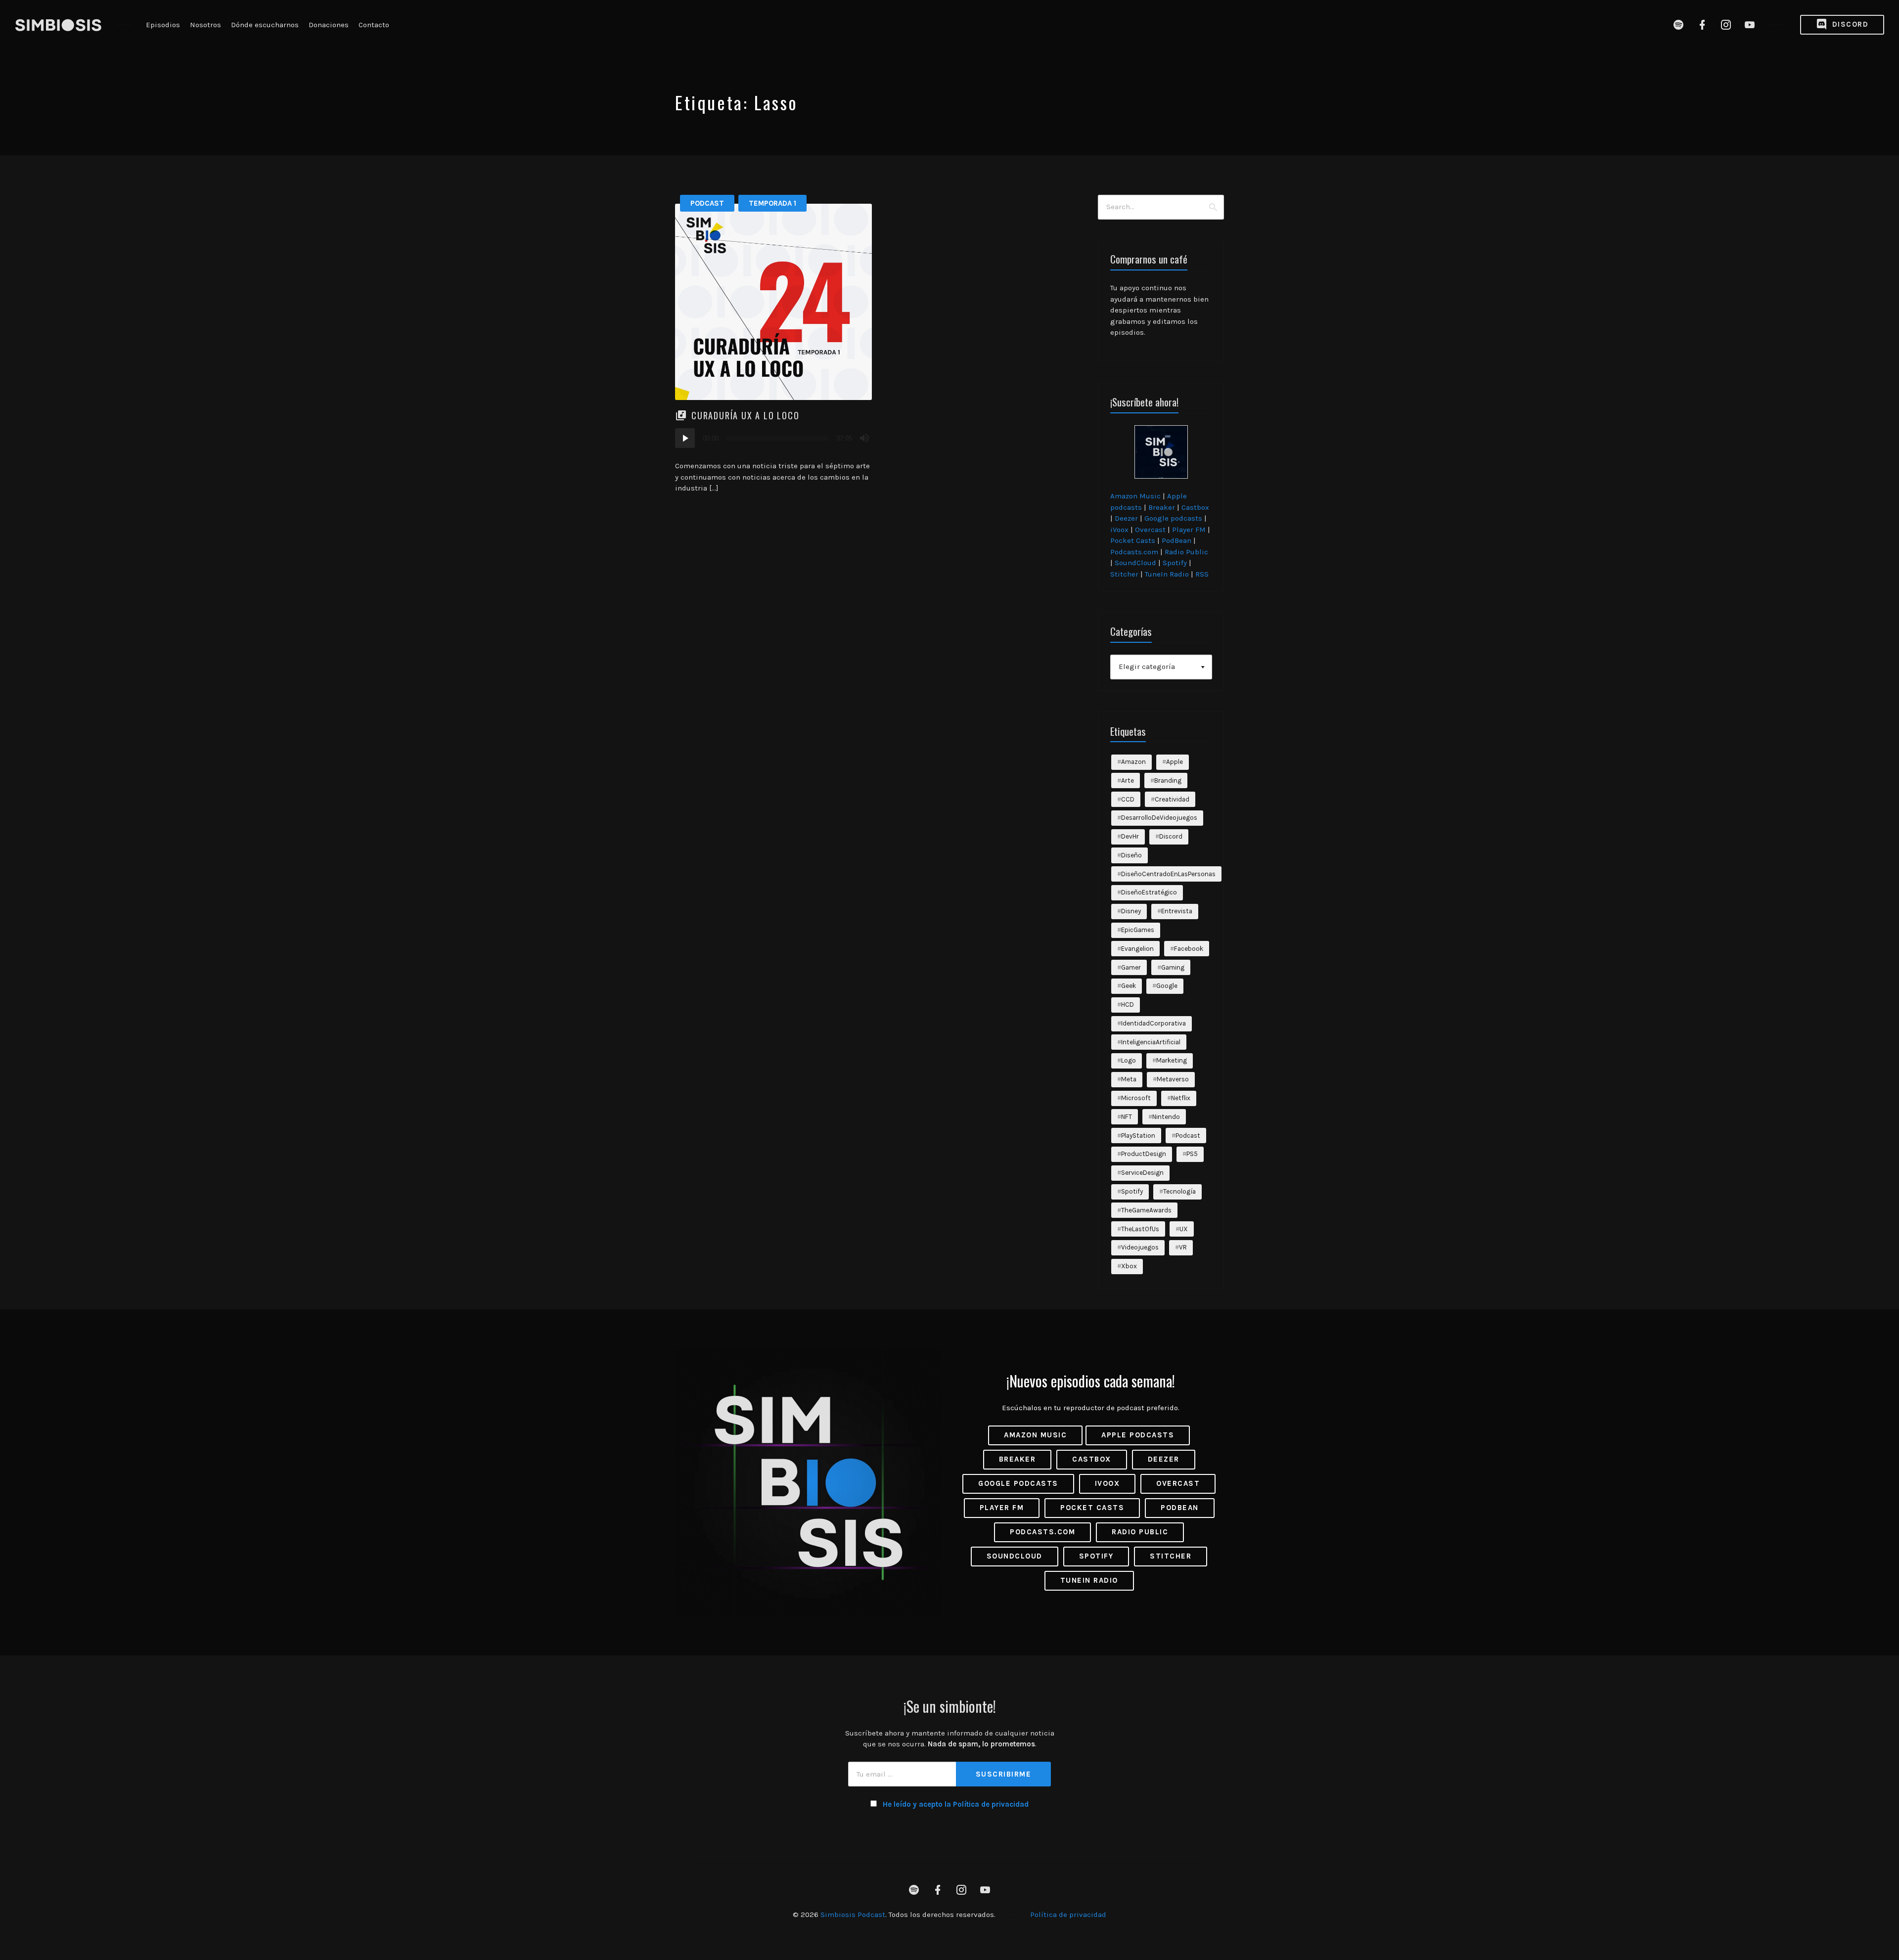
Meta (1129, 1079)
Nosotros (205, 25)
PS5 (1192, 1154)
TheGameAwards (1146, 1210)
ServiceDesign (1142, 1173)
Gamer (1131, 967)
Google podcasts (1173, 518)
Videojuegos (1140, 1247)
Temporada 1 (772, 203)
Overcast (1150, 530)
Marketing (1172, 1060)
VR (1183, 1247)
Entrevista (1177, 911)
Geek (1129, 986)
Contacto (374, 25)
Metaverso (1173, 1079)
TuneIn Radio (1167, 574)
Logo (1129, 1060)
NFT (1127, 1117)
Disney (1131, 911)
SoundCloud (1135, 563)
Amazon (1133, 762)
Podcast (707, 203)
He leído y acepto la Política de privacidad (956, 1804)
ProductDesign (1144, 1154)
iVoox (1119, 530)
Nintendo (1166, 1117)
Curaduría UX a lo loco (746, 415)
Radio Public (1186, 552)
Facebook (1189, 949)
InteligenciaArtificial (1151, 1042)
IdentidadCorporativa (1153, 1023)
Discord (1849, 24)
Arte (1128, 780)
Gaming (1173, 967)
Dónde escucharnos (265, 25)
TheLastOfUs (1140, 1229)
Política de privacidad (1068, 1915)
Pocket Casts (1133, 540)
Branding (1168, 780)
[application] (773, 438)
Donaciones (329, 25)
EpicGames (1138, 930)
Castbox (1195, 507)
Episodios (163, 25)
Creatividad (1172, 799)
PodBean (1176, 540)
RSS (1202, 574)
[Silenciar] (864, 438)
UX (1184, 1229)
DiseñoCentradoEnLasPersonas (1168, 874)
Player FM (1189, 530)
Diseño (1131, 855)
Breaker (1162, 507)
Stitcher (1124, 574)
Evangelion (1137, 949)
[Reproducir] (685, 438)
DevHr (1130, 836)
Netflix (1181, 1098)
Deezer (1126, 518)
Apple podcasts (1138, 1435)
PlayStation (1138, 1136)
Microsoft (1136, 1098)
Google (1167, 986)
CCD (1128, 799)
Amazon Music (1135, 496)
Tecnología (1179, 1191)
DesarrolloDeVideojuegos (1159, 818)
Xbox (1129, 1266)
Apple (1175, 762)
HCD (1128, 1004)
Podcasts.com (1134, 552)
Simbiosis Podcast (853, 1915)
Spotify (1175, 563)
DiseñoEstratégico (1149, 892)
